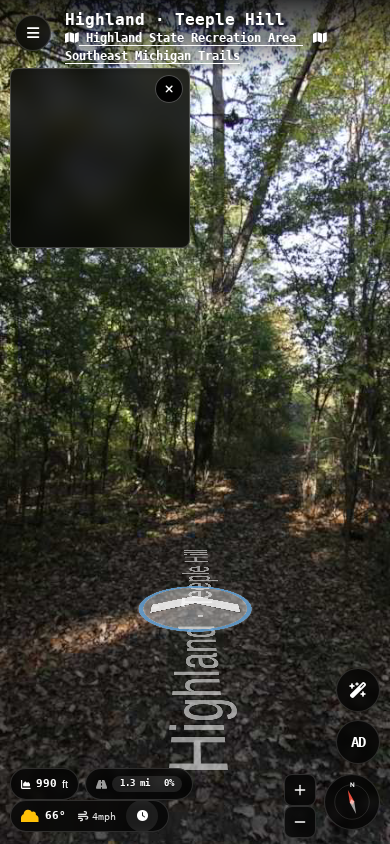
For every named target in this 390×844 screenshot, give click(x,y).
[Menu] (33, 33)
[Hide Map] (169, 89)
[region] (100, 158)
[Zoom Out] (300, 822)
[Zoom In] (300, 790)
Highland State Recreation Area (191, 38)
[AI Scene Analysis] (358, 690)
